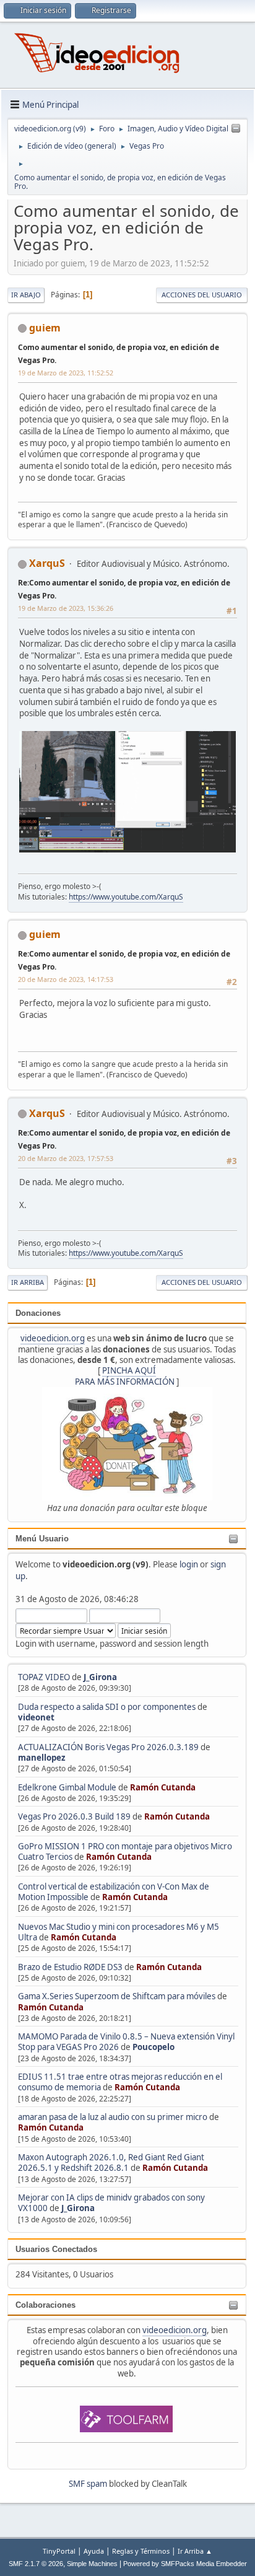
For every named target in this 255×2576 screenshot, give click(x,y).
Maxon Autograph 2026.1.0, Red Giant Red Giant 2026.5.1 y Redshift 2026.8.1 (111, 2162)
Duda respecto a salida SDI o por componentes (107, 1707)
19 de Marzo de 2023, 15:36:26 (66, 608)
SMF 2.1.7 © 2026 (36, 2564)
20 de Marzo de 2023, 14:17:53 (66, 979)
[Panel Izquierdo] (236, 129)
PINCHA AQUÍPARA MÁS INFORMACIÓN (125, 1376)
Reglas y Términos (141, 2551)
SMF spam (88, 2484)
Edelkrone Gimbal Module (67, 1787)
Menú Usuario (42, 1539)
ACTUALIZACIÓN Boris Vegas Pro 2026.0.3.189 (108, 1747)
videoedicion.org (53, 1338)
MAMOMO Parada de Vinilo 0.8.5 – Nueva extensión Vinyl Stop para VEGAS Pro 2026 (126, 2042)
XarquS (47, 563)
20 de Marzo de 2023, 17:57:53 (66, 1158)
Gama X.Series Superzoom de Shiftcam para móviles (117, 1996)
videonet (36, 1717)
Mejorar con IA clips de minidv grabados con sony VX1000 (111, 2203)
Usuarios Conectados (56, 2249)
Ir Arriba (28, 1282)
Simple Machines (92, 2564)
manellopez (42, 1758)
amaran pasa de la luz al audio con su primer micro (113, 2117)
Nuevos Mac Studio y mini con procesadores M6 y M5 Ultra (119, 1932)
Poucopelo (153, 2047)
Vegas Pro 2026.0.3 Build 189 (74, 1816)
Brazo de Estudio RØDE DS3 (70, 1967)
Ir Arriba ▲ (195, 2551)
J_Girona (100, 1677)
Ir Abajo (26, 295)
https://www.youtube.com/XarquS (126, 897)
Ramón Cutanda (163, 1787)
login (189, 1564)
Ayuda (94, 2551)
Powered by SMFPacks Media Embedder (185, 2564)
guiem (45, 328)
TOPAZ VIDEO (44, 1677)
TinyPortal (59, 2551)
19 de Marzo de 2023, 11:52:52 (66, 373)
